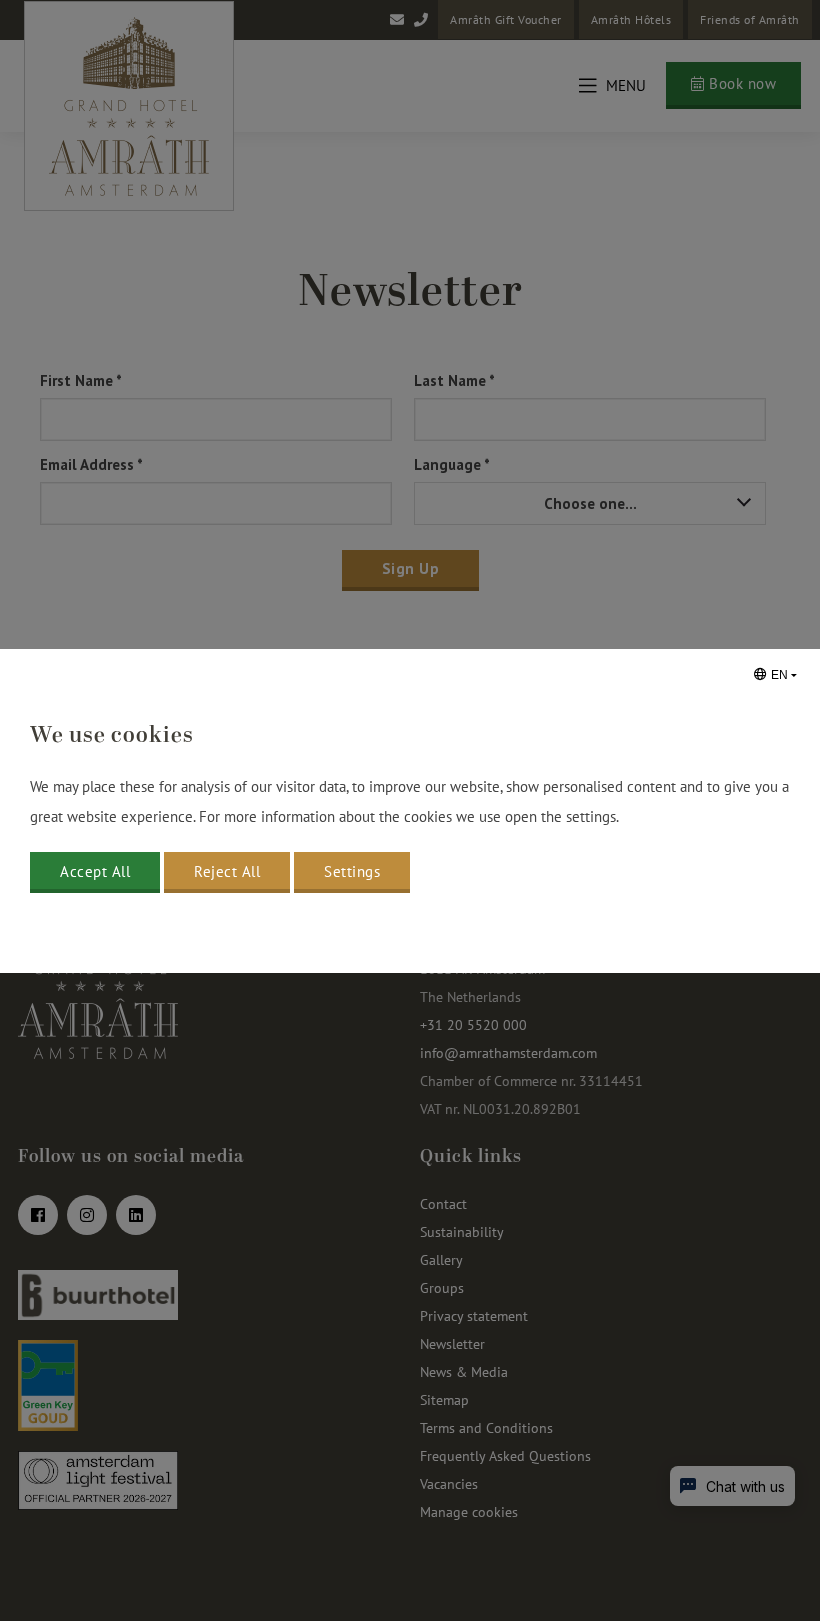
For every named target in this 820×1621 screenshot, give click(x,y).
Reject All (227, 871)
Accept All (95, 871)
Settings (352, 871)
